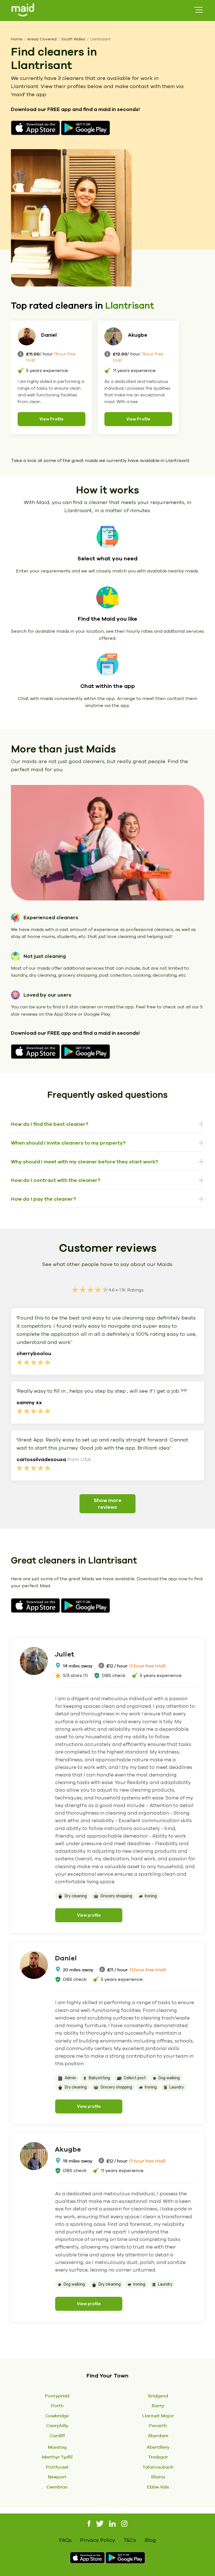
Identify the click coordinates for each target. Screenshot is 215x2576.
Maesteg (57, 2447)
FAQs (65, 2540)
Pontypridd (57, 2396)
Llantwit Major (158, 2416)
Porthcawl (57, 2467)
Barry (158, 2406)
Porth (57, 2406)
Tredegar (158, 2457)
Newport (57, 2477)
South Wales (73, 39)
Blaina (158, 2477)
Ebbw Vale (158, 2487)
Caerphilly (57, 2425)
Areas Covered (42, 39)
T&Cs (130, 2540)
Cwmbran (57, 2487)
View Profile (52, 419)
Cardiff (57, 2436)
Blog (150, 2540)
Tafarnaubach (158, 2467)
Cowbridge (57, 2416)
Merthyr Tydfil (57, 2457)
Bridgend (158, 2396)
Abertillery (158, 2447)
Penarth (158, 2425)
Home (17, 39)
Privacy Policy (98, 2540)
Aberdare (158, 2436)
